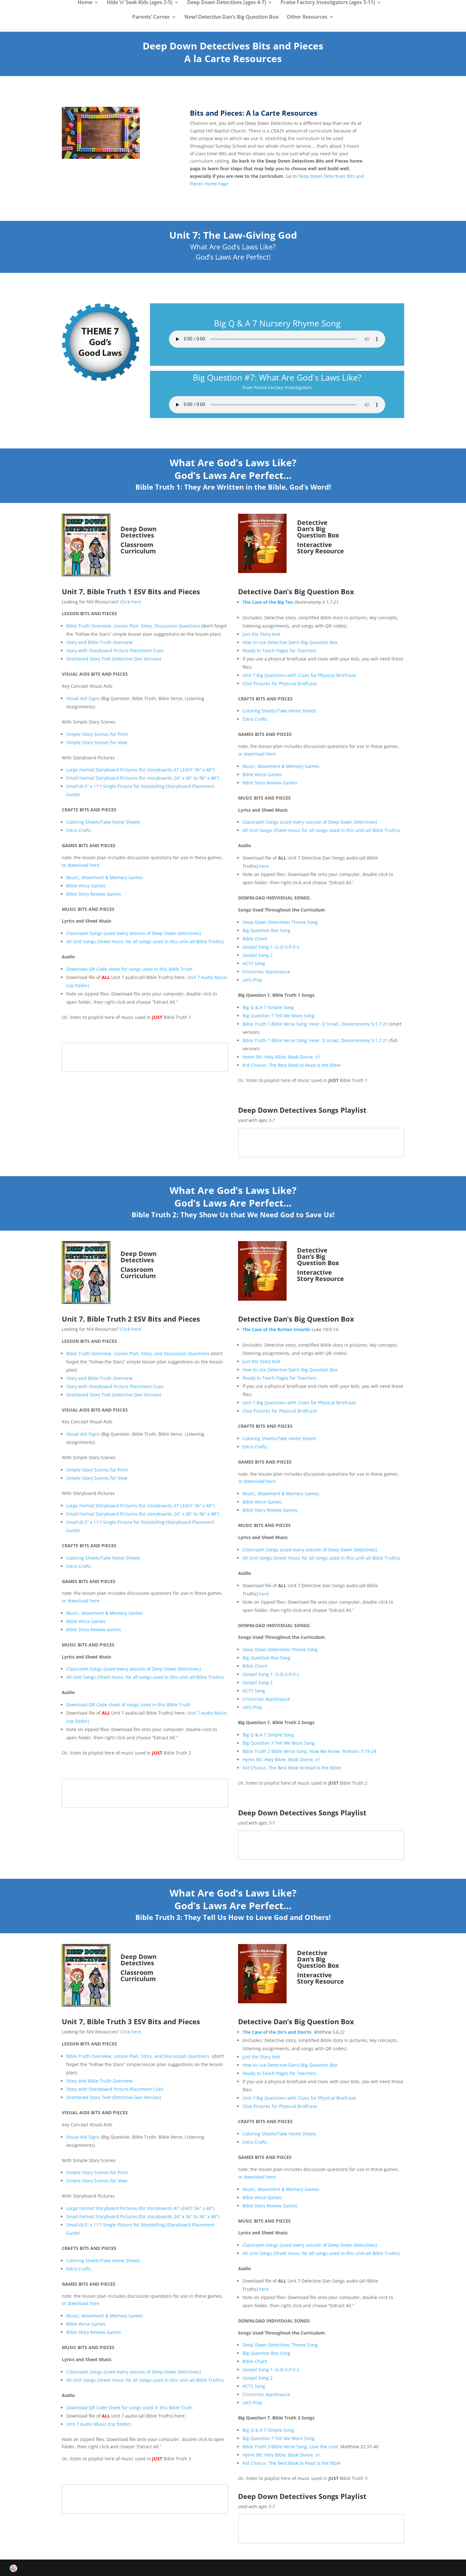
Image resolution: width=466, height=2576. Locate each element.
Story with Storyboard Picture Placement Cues (115, 650)
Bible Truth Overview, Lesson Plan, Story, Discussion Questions (133, 626)
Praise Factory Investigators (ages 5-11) (328, 3)
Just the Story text (261, 634)
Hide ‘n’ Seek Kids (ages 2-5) (140, 3)
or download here (81, 865)
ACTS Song (254, 963)
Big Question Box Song (266, 930)
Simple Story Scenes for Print (97, 734)
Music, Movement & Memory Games (105, 877)
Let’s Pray (252, 980)
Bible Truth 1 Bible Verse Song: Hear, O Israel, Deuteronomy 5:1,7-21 (315, 1024)
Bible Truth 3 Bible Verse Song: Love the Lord (290, 2447)
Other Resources (307, 17)
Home (85, 3)
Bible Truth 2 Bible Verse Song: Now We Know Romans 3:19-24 (309, 1751)
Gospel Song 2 (258, 955)
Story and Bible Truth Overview (99, 642)
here (264, 866)
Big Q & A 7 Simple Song (268, 1007)
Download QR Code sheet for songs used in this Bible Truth (129, 969)
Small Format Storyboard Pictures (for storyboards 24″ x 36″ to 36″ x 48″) (143, 778)
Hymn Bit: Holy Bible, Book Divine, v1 (281, 1057)
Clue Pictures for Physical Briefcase (280, 683)
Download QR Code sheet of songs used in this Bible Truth (128, 1705)
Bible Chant (255, 939)
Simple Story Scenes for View (97, 742)
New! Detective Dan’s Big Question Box (232, 17)
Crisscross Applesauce (266, 972)
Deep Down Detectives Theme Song (280, 922)
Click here (131, 602)
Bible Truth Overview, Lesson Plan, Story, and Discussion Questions (138, 1353)
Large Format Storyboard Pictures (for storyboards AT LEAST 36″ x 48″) (140, 770)
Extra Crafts (79, 830)
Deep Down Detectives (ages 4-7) (227, 3)
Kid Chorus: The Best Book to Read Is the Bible (292, 1065)
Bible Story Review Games (94, 894)
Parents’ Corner (151, 17)
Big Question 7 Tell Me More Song (278, 1016)
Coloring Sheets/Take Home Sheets (103, 822)
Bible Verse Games (87, 886)
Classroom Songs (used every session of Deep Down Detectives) (133, 933)
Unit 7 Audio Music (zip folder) (98, 2424)
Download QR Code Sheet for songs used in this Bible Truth (129, 2408)
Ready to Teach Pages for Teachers (279, 650)
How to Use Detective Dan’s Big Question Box (290, 642)
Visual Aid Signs (84, 698)
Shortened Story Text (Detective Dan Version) (114, 659)
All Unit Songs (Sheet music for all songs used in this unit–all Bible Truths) (145, 941)
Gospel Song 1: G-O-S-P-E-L (271, 947)
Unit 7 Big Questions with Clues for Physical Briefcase (299, 675)
